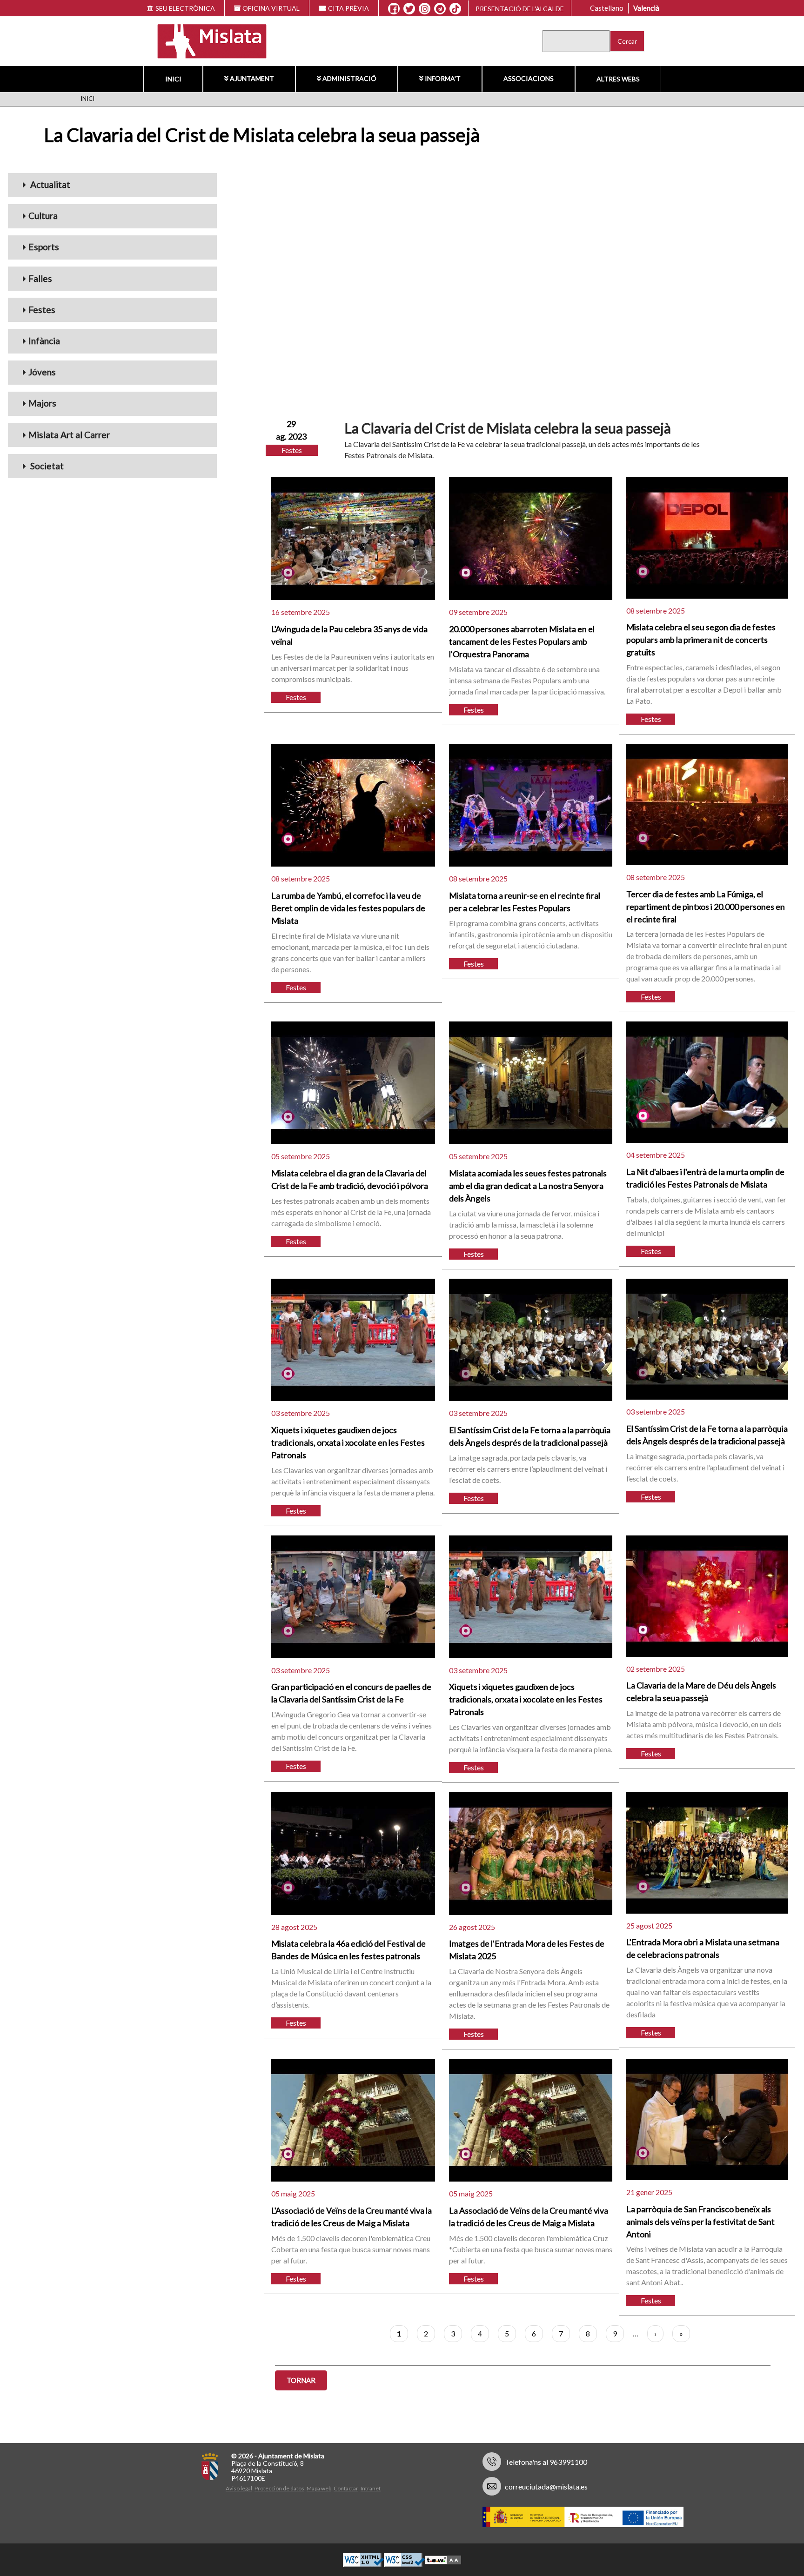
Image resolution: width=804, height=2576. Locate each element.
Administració (349, 78)
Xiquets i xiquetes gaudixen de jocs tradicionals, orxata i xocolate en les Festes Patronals (348, 1442)
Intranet (371, 2488)
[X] (409, 9)
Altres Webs (618, 79)
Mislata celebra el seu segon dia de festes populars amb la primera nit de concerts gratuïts (701, 640)
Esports (44, 247)
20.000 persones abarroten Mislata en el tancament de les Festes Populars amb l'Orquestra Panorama (522, 641)
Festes (42, 310)
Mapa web (319, 2488)
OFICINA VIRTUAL (271, 8)
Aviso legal (239, 2488)
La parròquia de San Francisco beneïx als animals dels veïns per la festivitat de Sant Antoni (700, 2222)
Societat (46, 466)
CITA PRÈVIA (348, 8)
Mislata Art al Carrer (69, 435)
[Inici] (206, 40)
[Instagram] (425, 9)
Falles (40, 278)
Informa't (443, 78)
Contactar (346, 2488)
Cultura (43, 216)
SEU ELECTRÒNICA (185, 8)
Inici (173, 79)
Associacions (529, 78)
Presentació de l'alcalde (520, 9)
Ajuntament (252, 78)
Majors (42, 403)
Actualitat (49, 184)
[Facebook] (394, 9)
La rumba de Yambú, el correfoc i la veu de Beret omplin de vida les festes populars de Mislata (348, 908)
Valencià (646, 8)
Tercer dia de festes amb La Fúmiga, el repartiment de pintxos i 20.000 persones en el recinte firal (706, 907)
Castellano (607, 8)
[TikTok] (456, 9)
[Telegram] (440, 9)
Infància (44, 341)
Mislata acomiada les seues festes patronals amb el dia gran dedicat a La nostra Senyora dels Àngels (528, 1186)
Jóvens (42, 372)
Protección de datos (279, 2488)
